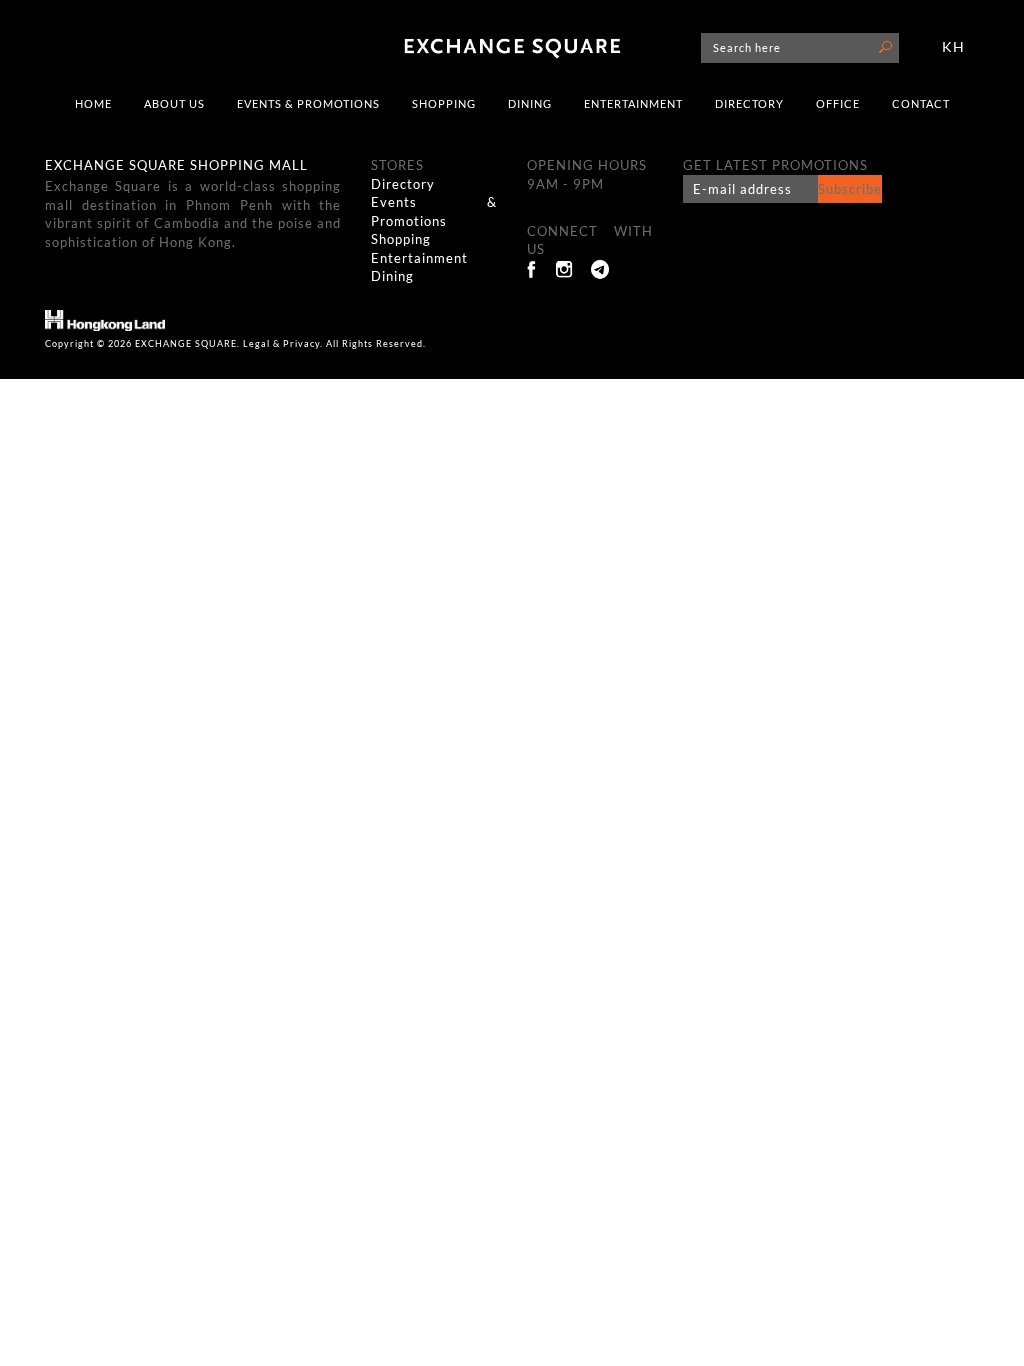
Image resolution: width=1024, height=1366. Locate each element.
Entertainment (633, 103)
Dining (530, 103)
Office (838, 103)
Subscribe (850, 189)
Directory (749, 103)
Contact (921, 103)
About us (174, 103)
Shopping (444, 103)
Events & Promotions (308, 103)
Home (93, 103)
